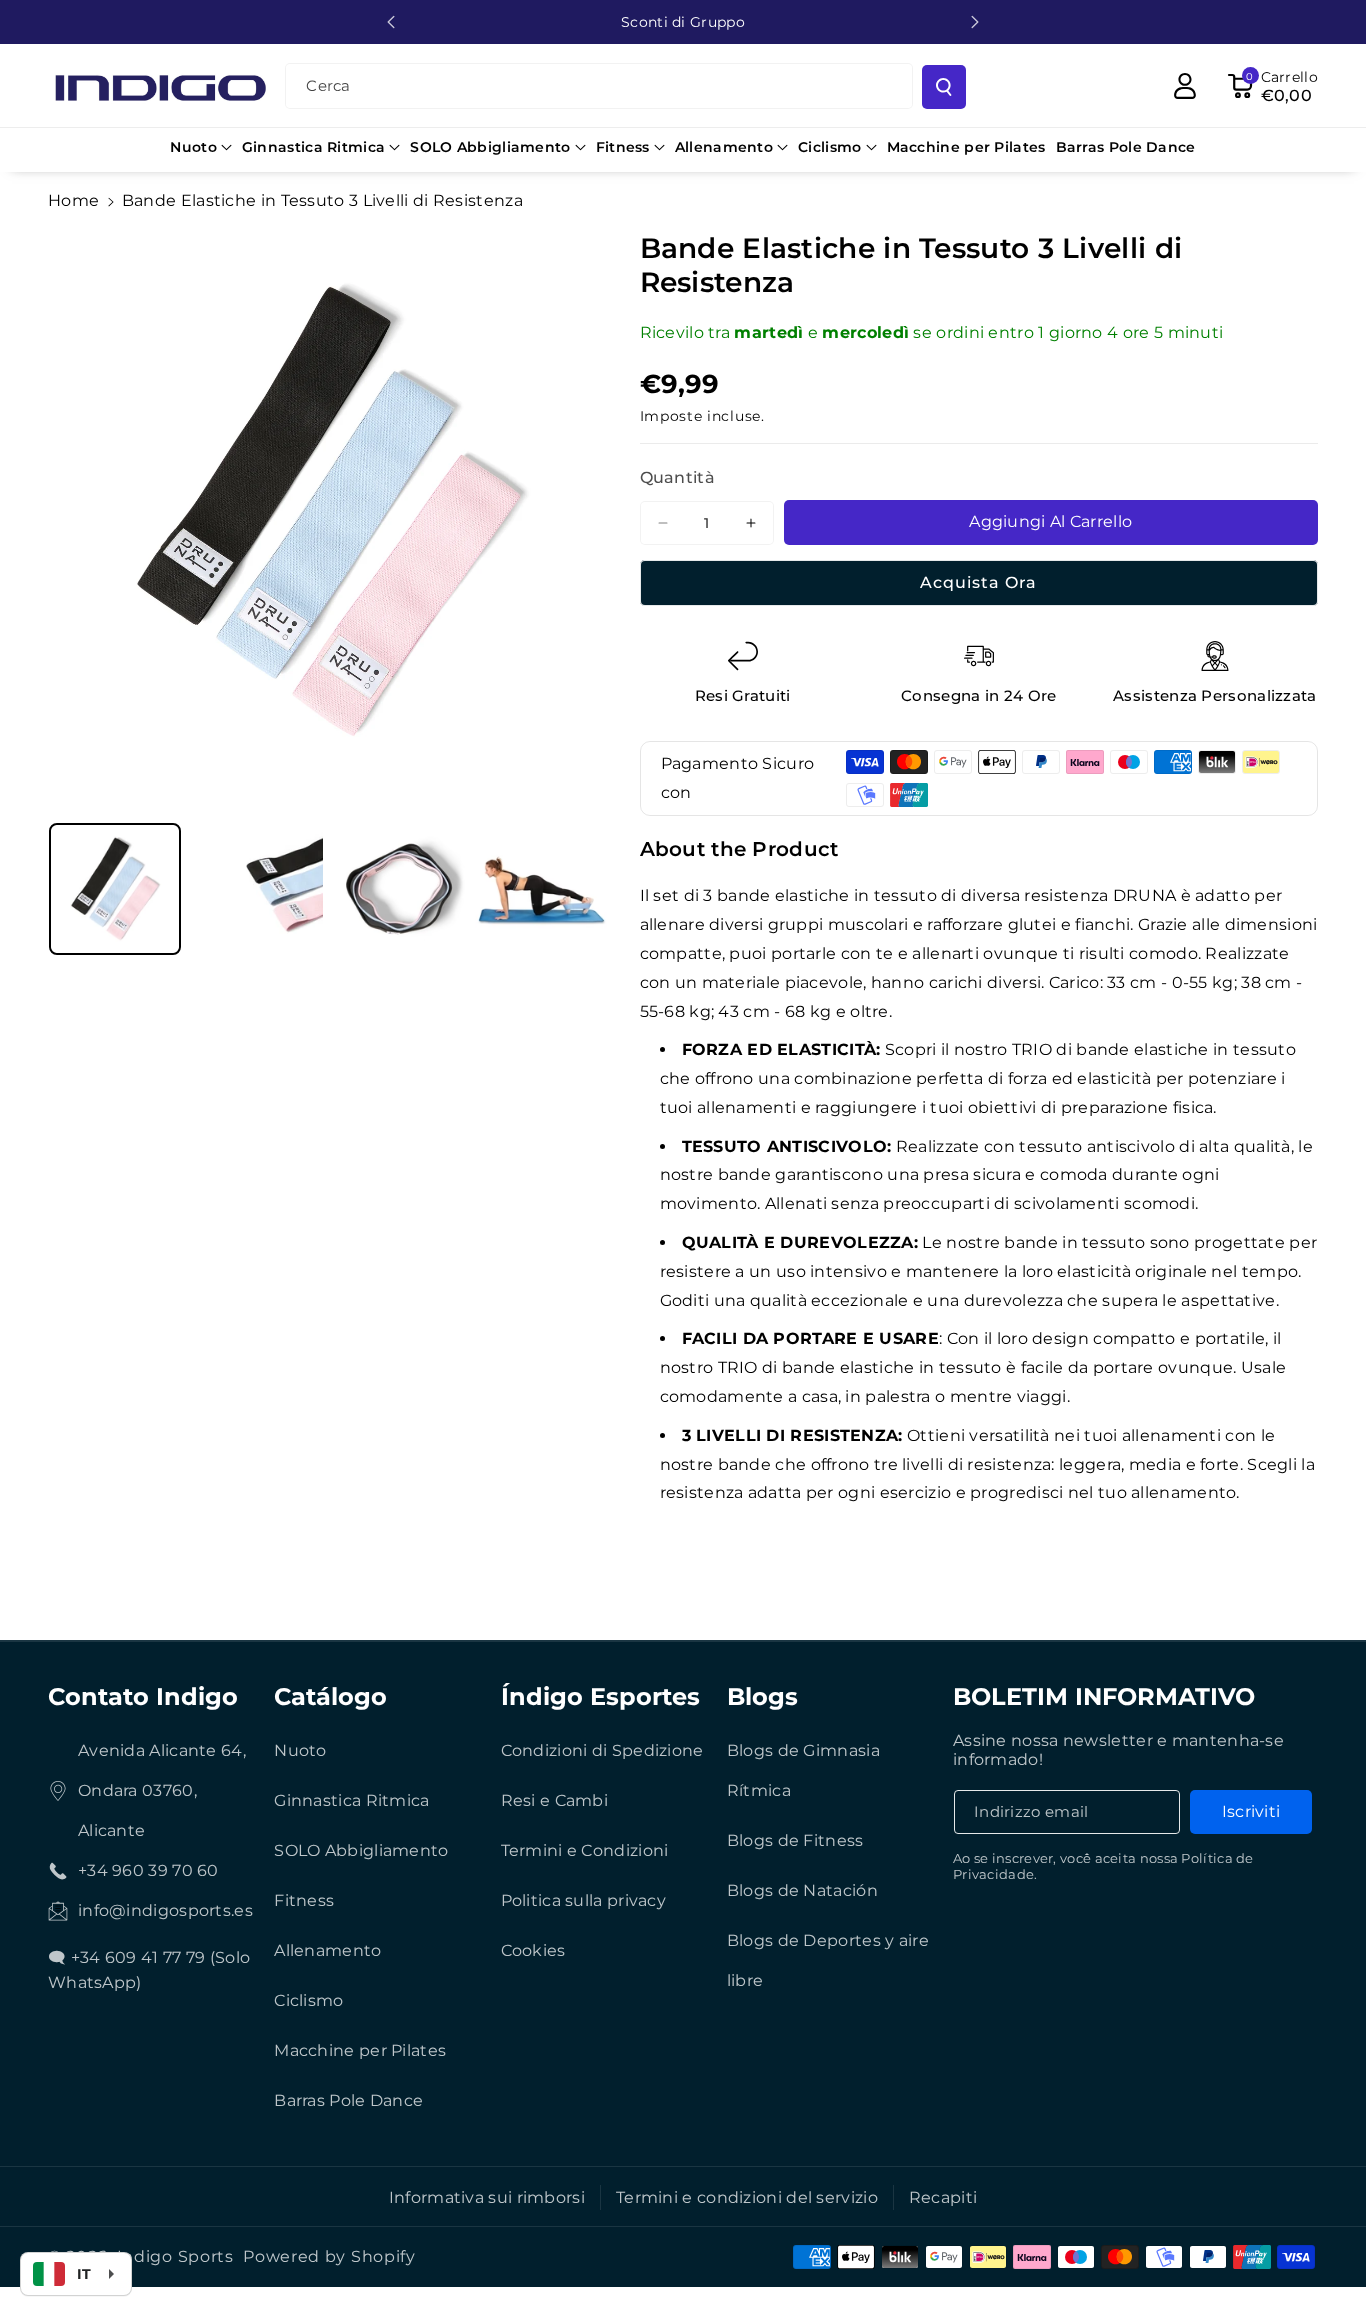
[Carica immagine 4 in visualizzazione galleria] (541, 889)
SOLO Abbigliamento (361, 1850)
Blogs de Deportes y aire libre (828, 1960)
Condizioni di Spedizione (602, 1750)
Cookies (533, 1950)
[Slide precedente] (391, 22)
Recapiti (943, 2197)
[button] (201, 147)
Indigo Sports (175, 2256)
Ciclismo (308, 2000)
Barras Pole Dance (348, 2100)
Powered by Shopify (329, 2256)
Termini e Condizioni (585, 1850)
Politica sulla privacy (584, 1900)
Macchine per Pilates (360, 2050)
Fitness (304, 1900)
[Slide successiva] (975, 22)
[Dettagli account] (1185, 86)
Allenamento (327, 1950)
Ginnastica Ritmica (351, 1800)
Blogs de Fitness (795, 1840)
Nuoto (300, 1750)
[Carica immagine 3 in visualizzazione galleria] (399, 889)
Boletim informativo (1104, 1696)
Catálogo (330, 1696)
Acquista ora (978, 582)
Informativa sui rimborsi (487, 2197)
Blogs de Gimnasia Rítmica (803, 1770)
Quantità (677, 477)
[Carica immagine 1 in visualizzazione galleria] (115, 889)
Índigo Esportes (600, 1696)
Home (73, 200)
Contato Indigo (143, 1696)
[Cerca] (944, 87)
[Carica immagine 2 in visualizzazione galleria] (257, 889)
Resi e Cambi (555, 1800)
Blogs (762, 1696)
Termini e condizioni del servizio (747, 2197)
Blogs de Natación (802, 1890)
